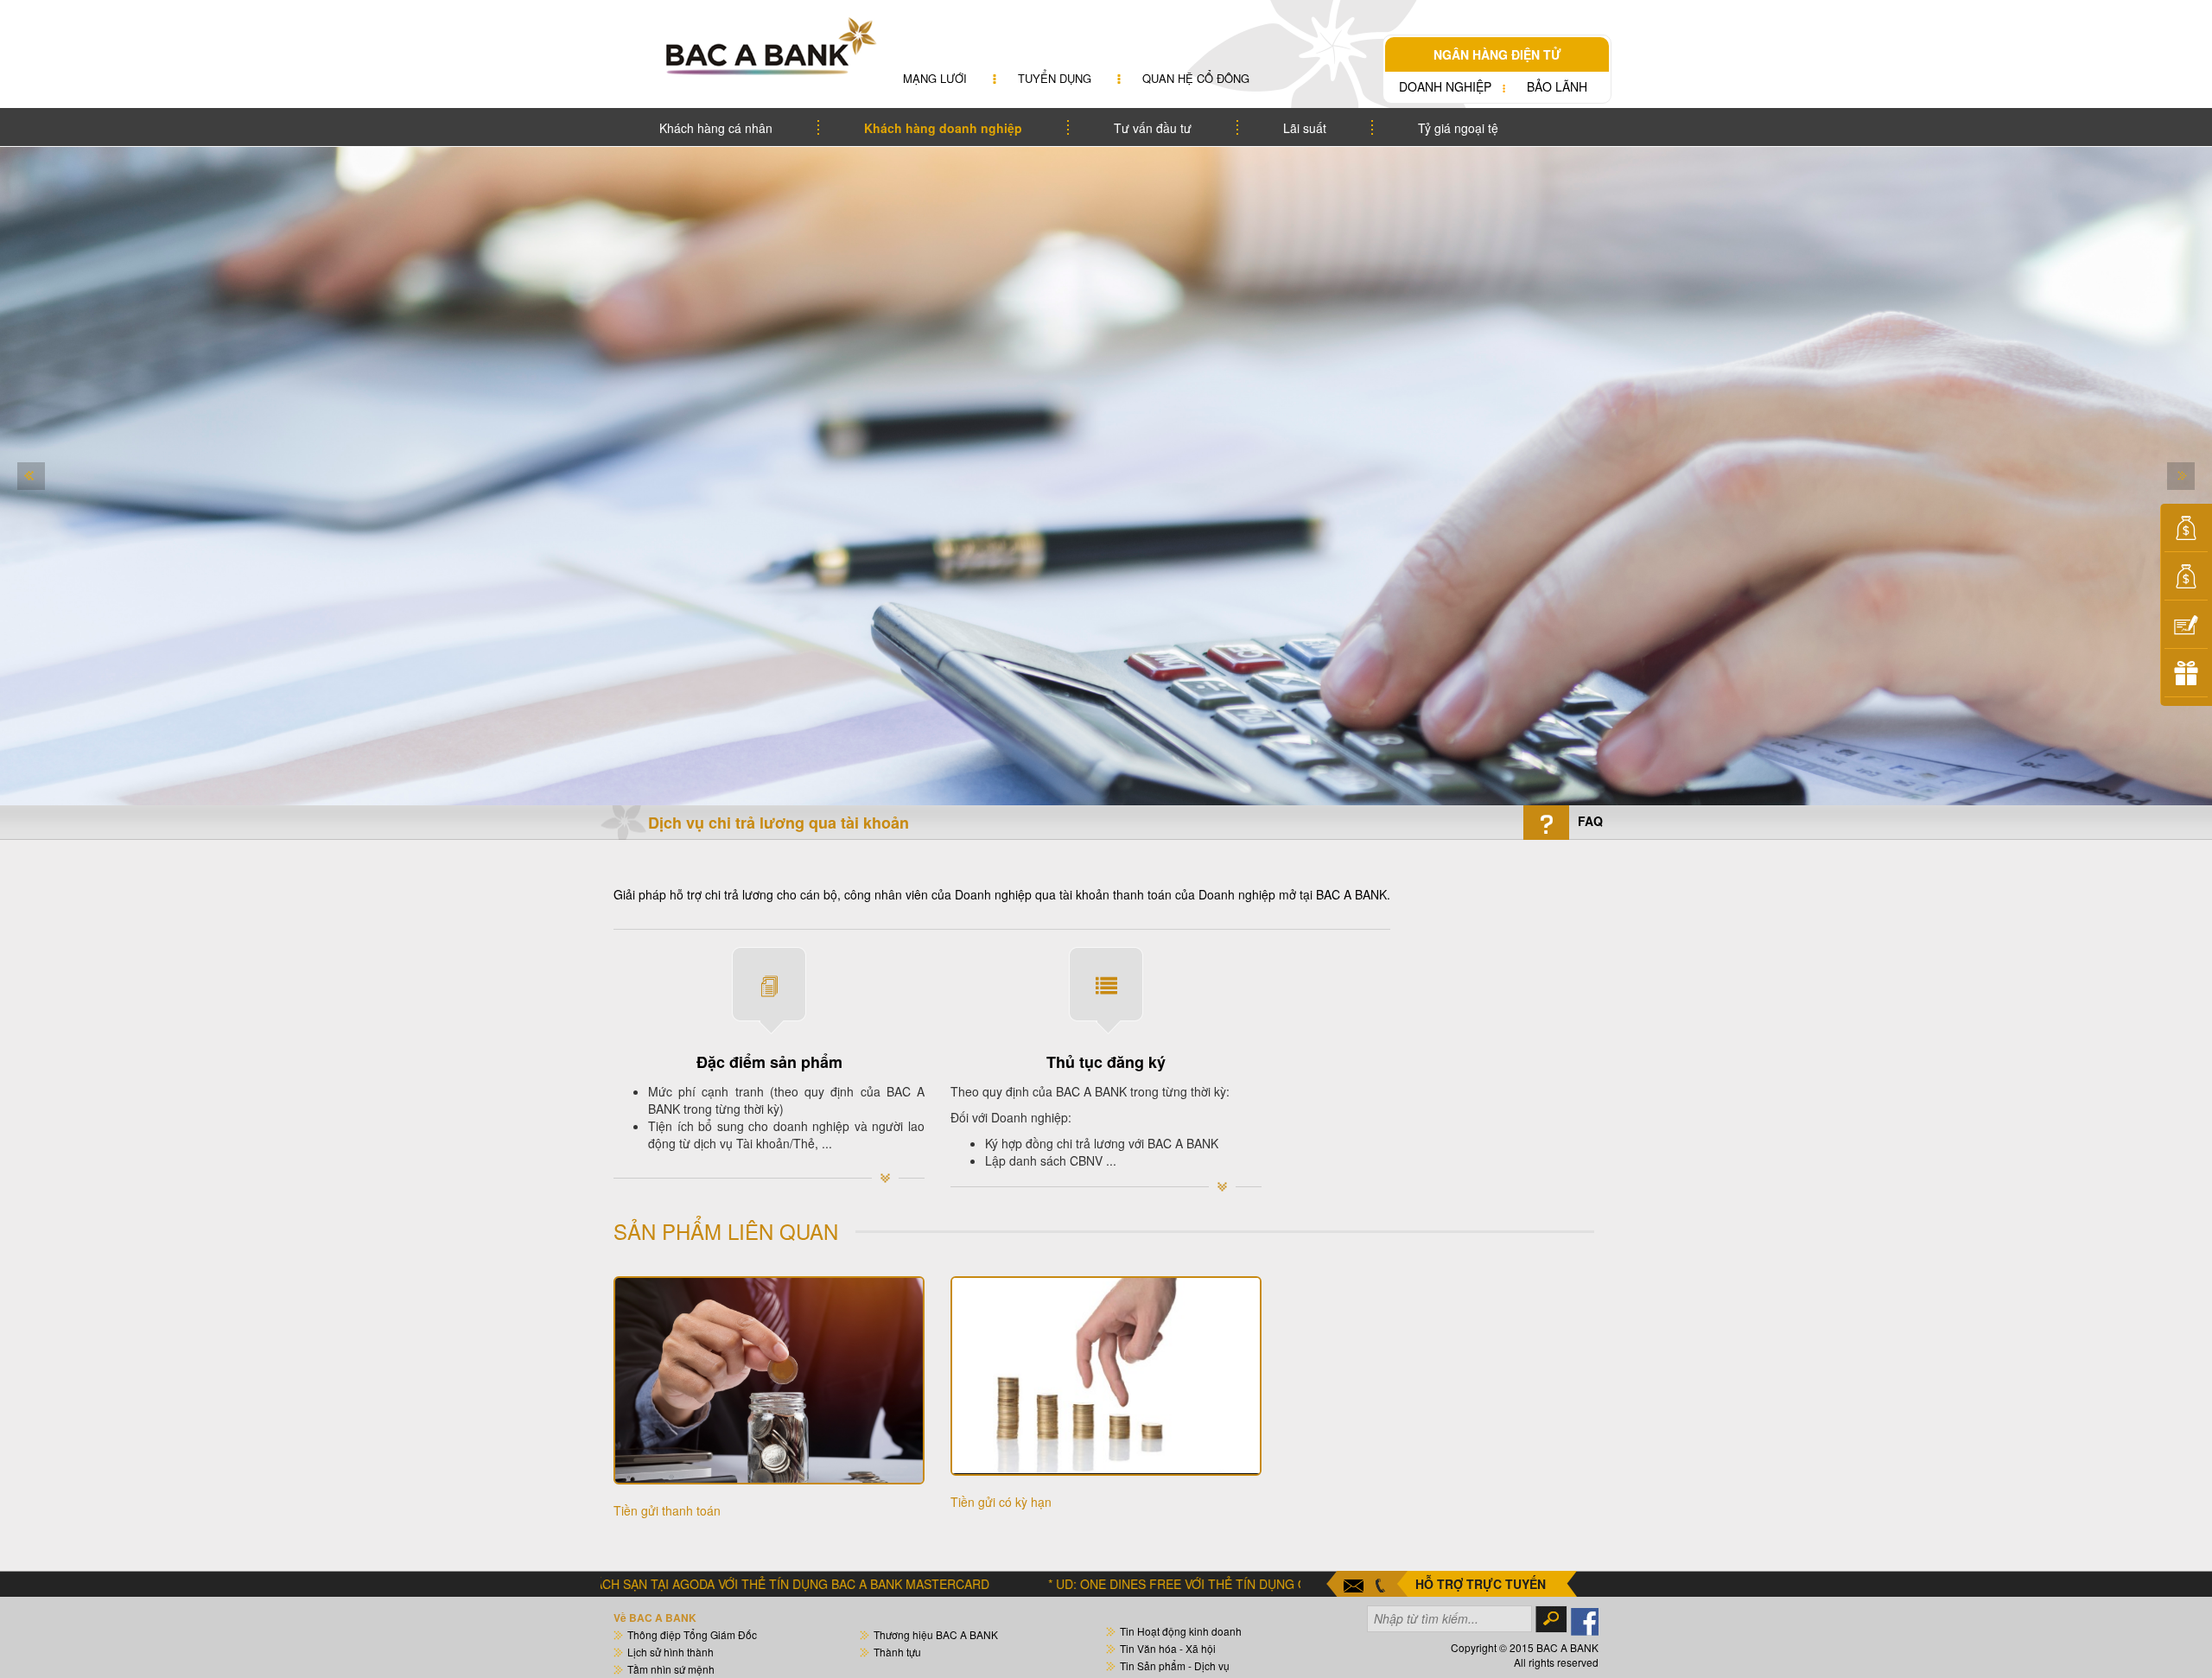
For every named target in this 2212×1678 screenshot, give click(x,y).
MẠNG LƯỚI (935, 78)
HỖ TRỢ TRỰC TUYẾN (1481, 1584)
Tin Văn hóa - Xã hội (1168, 1648)
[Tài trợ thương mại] (2186, 626)
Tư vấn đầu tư (1153, 128)
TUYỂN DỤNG (1055, 78)
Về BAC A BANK (655, 1618)
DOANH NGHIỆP (1445, 86)
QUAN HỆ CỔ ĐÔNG (1196, 78)
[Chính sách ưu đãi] (2186, 675)
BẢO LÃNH (1557, 86)
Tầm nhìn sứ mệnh (671, 1669)
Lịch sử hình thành (671, 1652)
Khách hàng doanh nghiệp (943, 128)
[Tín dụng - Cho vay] (2186, 578)
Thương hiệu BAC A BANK (936, 1634)
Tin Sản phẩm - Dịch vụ (1175, 1665)
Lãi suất (1305, 128)
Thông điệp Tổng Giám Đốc (692, 1634)
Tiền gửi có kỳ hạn (1001, 1502)
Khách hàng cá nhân (716, 128)
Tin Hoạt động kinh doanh (1181, 1631)
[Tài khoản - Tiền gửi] (2186, 530)
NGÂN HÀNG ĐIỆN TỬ (1497, 54)
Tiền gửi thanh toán (667, 1510)
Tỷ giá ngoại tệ (1458, 128)
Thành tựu (897, 1652)
